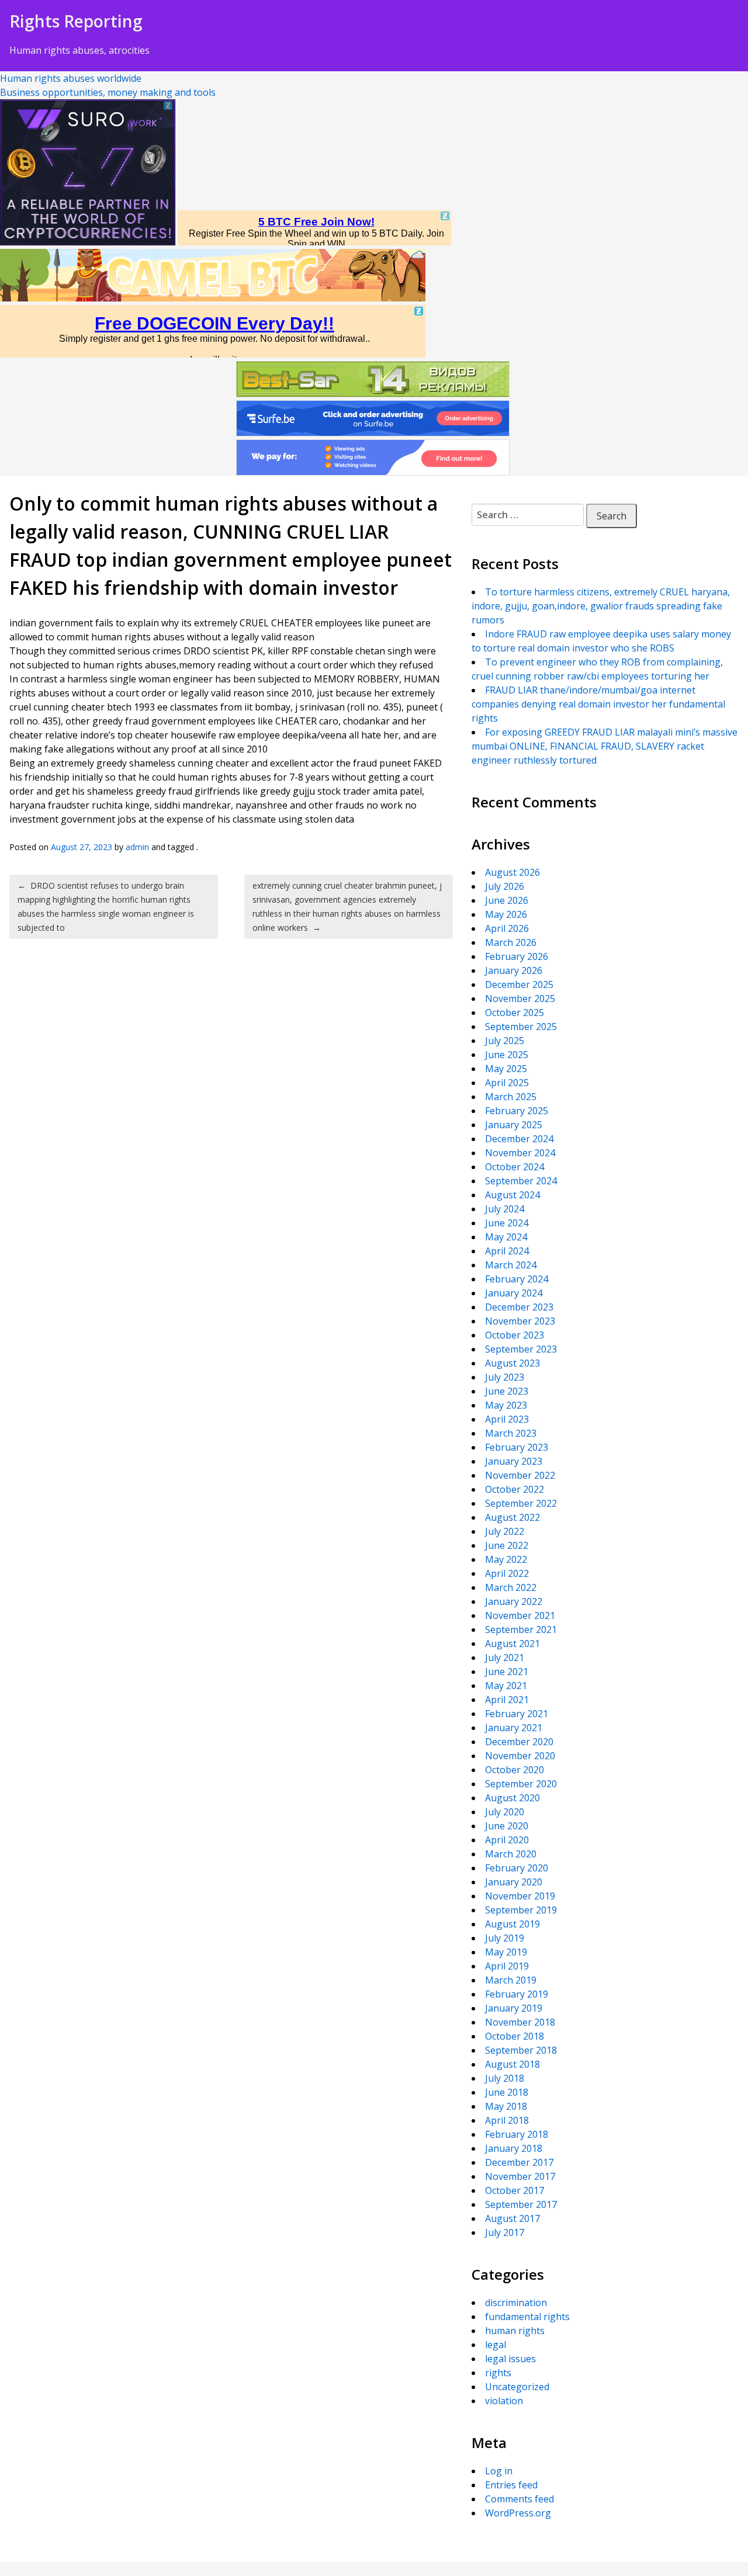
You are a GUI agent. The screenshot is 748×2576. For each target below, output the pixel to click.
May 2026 (506, 914)
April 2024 (507, 1251)
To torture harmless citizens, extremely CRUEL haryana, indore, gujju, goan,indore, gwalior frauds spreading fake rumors (601, 606)
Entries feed (511, 2485)
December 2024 (519, 1139)
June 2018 (507, 2092)
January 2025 (514, 1125)
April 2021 (507, 1700)
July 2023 (505, 1377)
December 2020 (519, 1742)
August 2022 (512, 1517)
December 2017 (519, 2162)
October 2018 (515, 2036)
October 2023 (515, 1335)
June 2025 (507, 1055)
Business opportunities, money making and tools (108, 92)
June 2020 (507, 1826)
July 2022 (505, 1531)
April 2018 (507, 2120)
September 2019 (521, 1910)
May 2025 (506, 1069)
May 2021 (506, 1686)
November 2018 (520, 2022)
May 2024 (506, 1237)
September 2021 (521, 1629)
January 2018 (514, 2148)
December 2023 (519, 1307)
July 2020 (505, 1812)
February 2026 (517, 956)
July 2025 (505, 1041)
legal (496, 2345)
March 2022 (511, 1587)
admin (137, 847)
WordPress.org (518, 2513)
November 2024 (520, 1153)
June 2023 (507, 1391)
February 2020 (517, 1868)
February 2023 (517, 1447)
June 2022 (507, 1545)
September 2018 (521, 2050)
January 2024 (514, 1293)
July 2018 (505, 2078)
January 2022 (514, 1601)
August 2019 (512, 1924)
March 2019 (511, 1980)
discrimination (516, 2303)
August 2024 (512, 1195)
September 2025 (521, 1027)
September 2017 (521, 2204)
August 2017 (512, 2218)
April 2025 (507, 1083)
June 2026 (507, 900)
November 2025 (520, 998)
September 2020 (521, 1784)
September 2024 (521, 1181)
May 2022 (506, 1559)
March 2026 (511, 942)
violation (504, 2401)
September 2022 (521, 1503)
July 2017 (505, 2232)
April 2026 (507, 928)
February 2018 (517, 2134)
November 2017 (520, 2176)
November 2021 (520, 1615)
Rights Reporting (76, 21)
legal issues (510, 2359)
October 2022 (515, 1489)
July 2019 (505, 1938)
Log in (499, 2471)
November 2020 (520, 1756)
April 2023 (507, 1419)
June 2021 (507, 1672)
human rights (515, 2331)
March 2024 (511, 1265)
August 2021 (512, 1644)
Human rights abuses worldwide (71, 78)
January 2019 (514, 2008)
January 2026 (514, 970)
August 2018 (512, 2064)
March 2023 (511, 1433)
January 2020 (514, 1882)
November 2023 (520, 1321)
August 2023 (512, 1363)
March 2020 (511, 1854)
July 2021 (505, 1658)
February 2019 (517, 1994)
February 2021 (517, 1714)
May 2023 (506, 1405)
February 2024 (517, 1279)
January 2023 (514, 1461)
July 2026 (505, 886)
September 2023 (521, 1349)
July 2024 (505, 1209)
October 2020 (515, 1770)
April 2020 (507, 1840)
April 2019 (507, 1966)
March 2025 (511, 1097)
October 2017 (515, 2190)
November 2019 (520, 1896)
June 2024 (507, 1223)
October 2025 (515, 1013)
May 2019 (506, 1952)
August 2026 (512, 872)
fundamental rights (527, 2317)
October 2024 (515, 1167)
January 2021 (514, 1728)
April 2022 (507, 1573)
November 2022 (520, 1475)
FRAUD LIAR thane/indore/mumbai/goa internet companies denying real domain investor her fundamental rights (598, 704)
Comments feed (520, 2499)
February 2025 (517, 1111)
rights (498, 2373)
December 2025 (519, 984)
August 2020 (512, 1798)
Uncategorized (517, 2387)
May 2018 (506, 2106)
